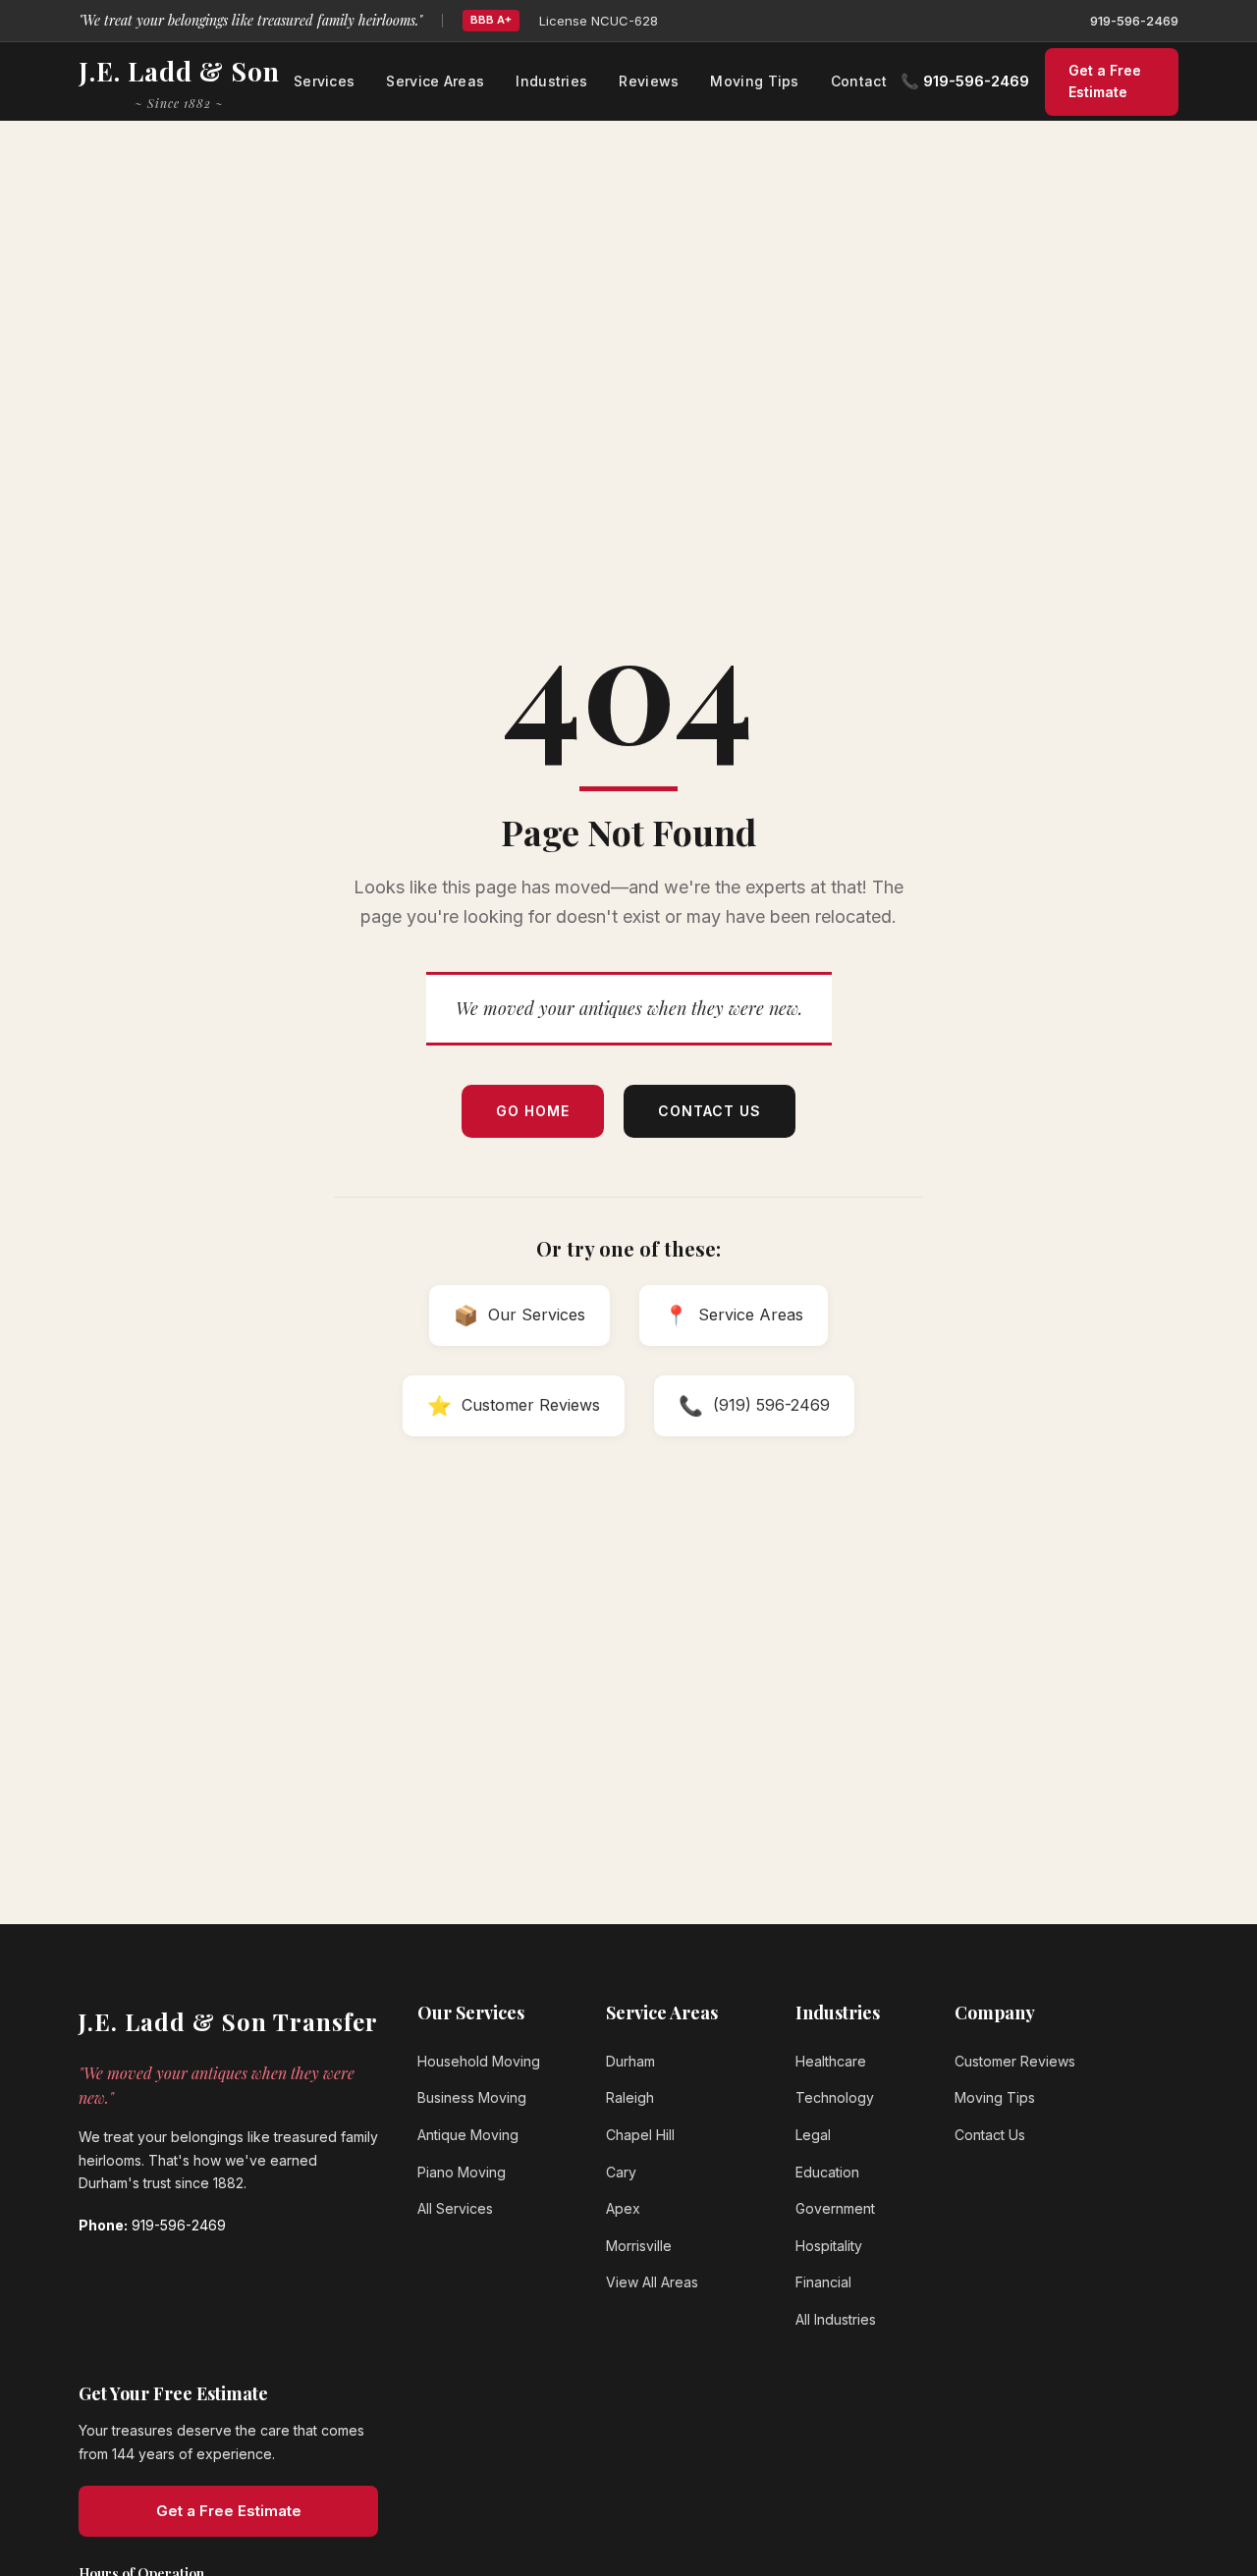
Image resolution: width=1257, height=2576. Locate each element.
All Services (455, 2208)
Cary (621, 2172)
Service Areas (435, 81)
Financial (823, 2282)
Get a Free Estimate (1105, 81)
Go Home (533, 1111)
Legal (813, 2135)
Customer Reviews (1015, 2061)
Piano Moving (462, 2172)
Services (324, 81)
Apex (623, 2208)
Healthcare (831, 2061)
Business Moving (472, 2097)
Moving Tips (754, 81)
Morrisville (639, 2246)
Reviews (649, 81)
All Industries (836, 2319)
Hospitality (829, 2246)
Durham (630, 2061)
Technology (835, 2097)
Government (835, 2208)
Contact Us (710, 1111)
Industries (551, 81)
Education (827, 2172)
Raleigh (630, 2097)
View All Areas (652, 2282)
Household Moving (479, 2061)
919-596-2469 (1134, 21)
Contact (859, 81)
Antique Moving (468, 2135)
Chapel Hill (640, 2135)
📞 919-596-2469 (965, 81)
